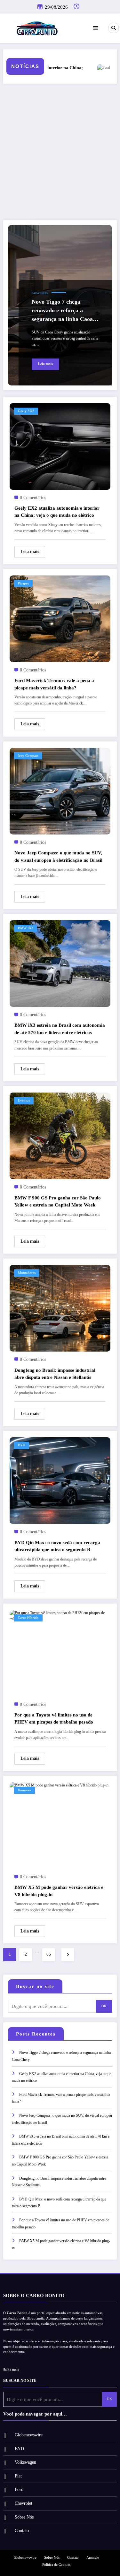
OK (104, 2006)
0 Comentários (33, 498)
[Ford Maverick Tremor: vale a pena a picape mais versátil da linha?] (60, 618)
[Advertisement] (60, 152)
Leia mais (45, 364)
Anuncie (93, 2558)
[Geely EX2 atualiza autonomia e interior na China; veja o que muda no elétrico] (60, 446)
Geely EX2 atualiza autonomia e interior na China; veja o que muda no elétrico (57, 512)
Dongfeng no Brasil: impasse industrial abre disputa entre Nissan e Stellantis (55, 1374)
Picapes (23, 583)
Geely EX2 (26, 411)
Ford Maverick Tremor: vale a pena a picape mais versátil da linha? (54, 684)
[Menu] (96, 28)
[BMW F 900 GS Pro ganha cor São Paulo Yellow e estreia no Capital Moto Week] (60, 1136)
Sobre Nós (24, 2517)
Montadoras (27, 1273)
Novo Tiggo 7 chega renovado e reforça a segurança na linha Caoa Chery (62, 311)
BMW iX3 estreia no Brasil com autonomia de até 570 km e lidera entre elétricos (60, 1029)
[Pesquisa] (114, 28)
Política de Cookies (56, 2565)
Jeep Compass (28, 756)
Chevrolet (24, 2503)
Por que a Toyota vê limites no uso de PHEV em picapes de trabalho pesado (54, 1719)
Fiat (18, 2476)
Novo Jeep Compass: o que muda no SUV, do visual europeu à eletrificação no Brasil (58, 856)
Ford (19, 2490)
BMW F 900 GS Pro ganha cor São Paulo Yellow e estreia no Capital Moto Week (58, 1202)
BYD (22, 1445)
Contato (22, 2531)
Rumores (24, 1790)
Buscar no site (35, 1986)
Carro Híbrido (28, 1618)
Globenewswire (29, 2435)
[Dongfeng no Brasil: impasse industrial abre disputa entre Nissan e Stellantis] (60, 1308)
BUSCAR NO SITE (20, 2381)
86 (49, 1954)
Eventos (24, 1100)
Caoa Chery (40, 293)
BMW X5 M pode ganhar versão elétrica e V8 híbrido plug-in (59, 1891)
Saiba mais (11, 2370)
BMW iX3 (26, 928)
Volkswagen (25, 2462)
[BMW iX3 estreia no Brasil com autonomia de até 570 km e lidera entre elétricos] (60, 963)
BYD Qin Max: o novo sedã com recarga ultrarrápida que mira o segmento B (57, 1546)
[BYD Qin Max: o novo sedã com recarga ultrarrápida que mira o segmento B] (60, 1480)
